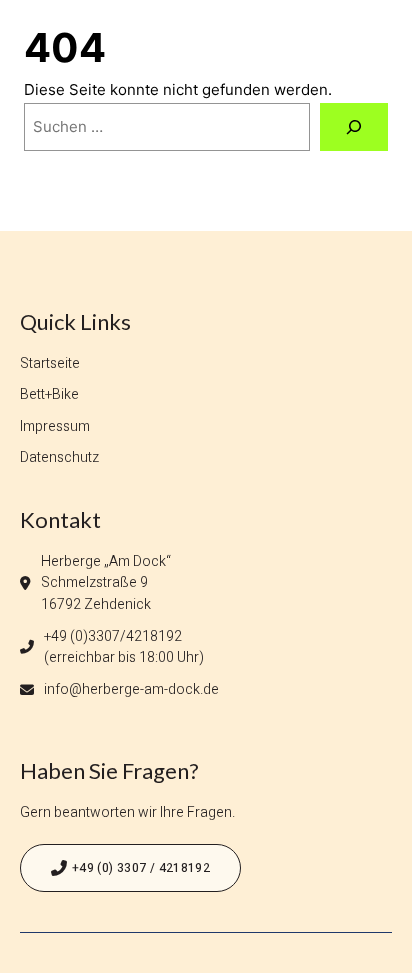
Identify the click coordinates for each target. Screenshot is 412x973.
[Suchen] (354, 127)
